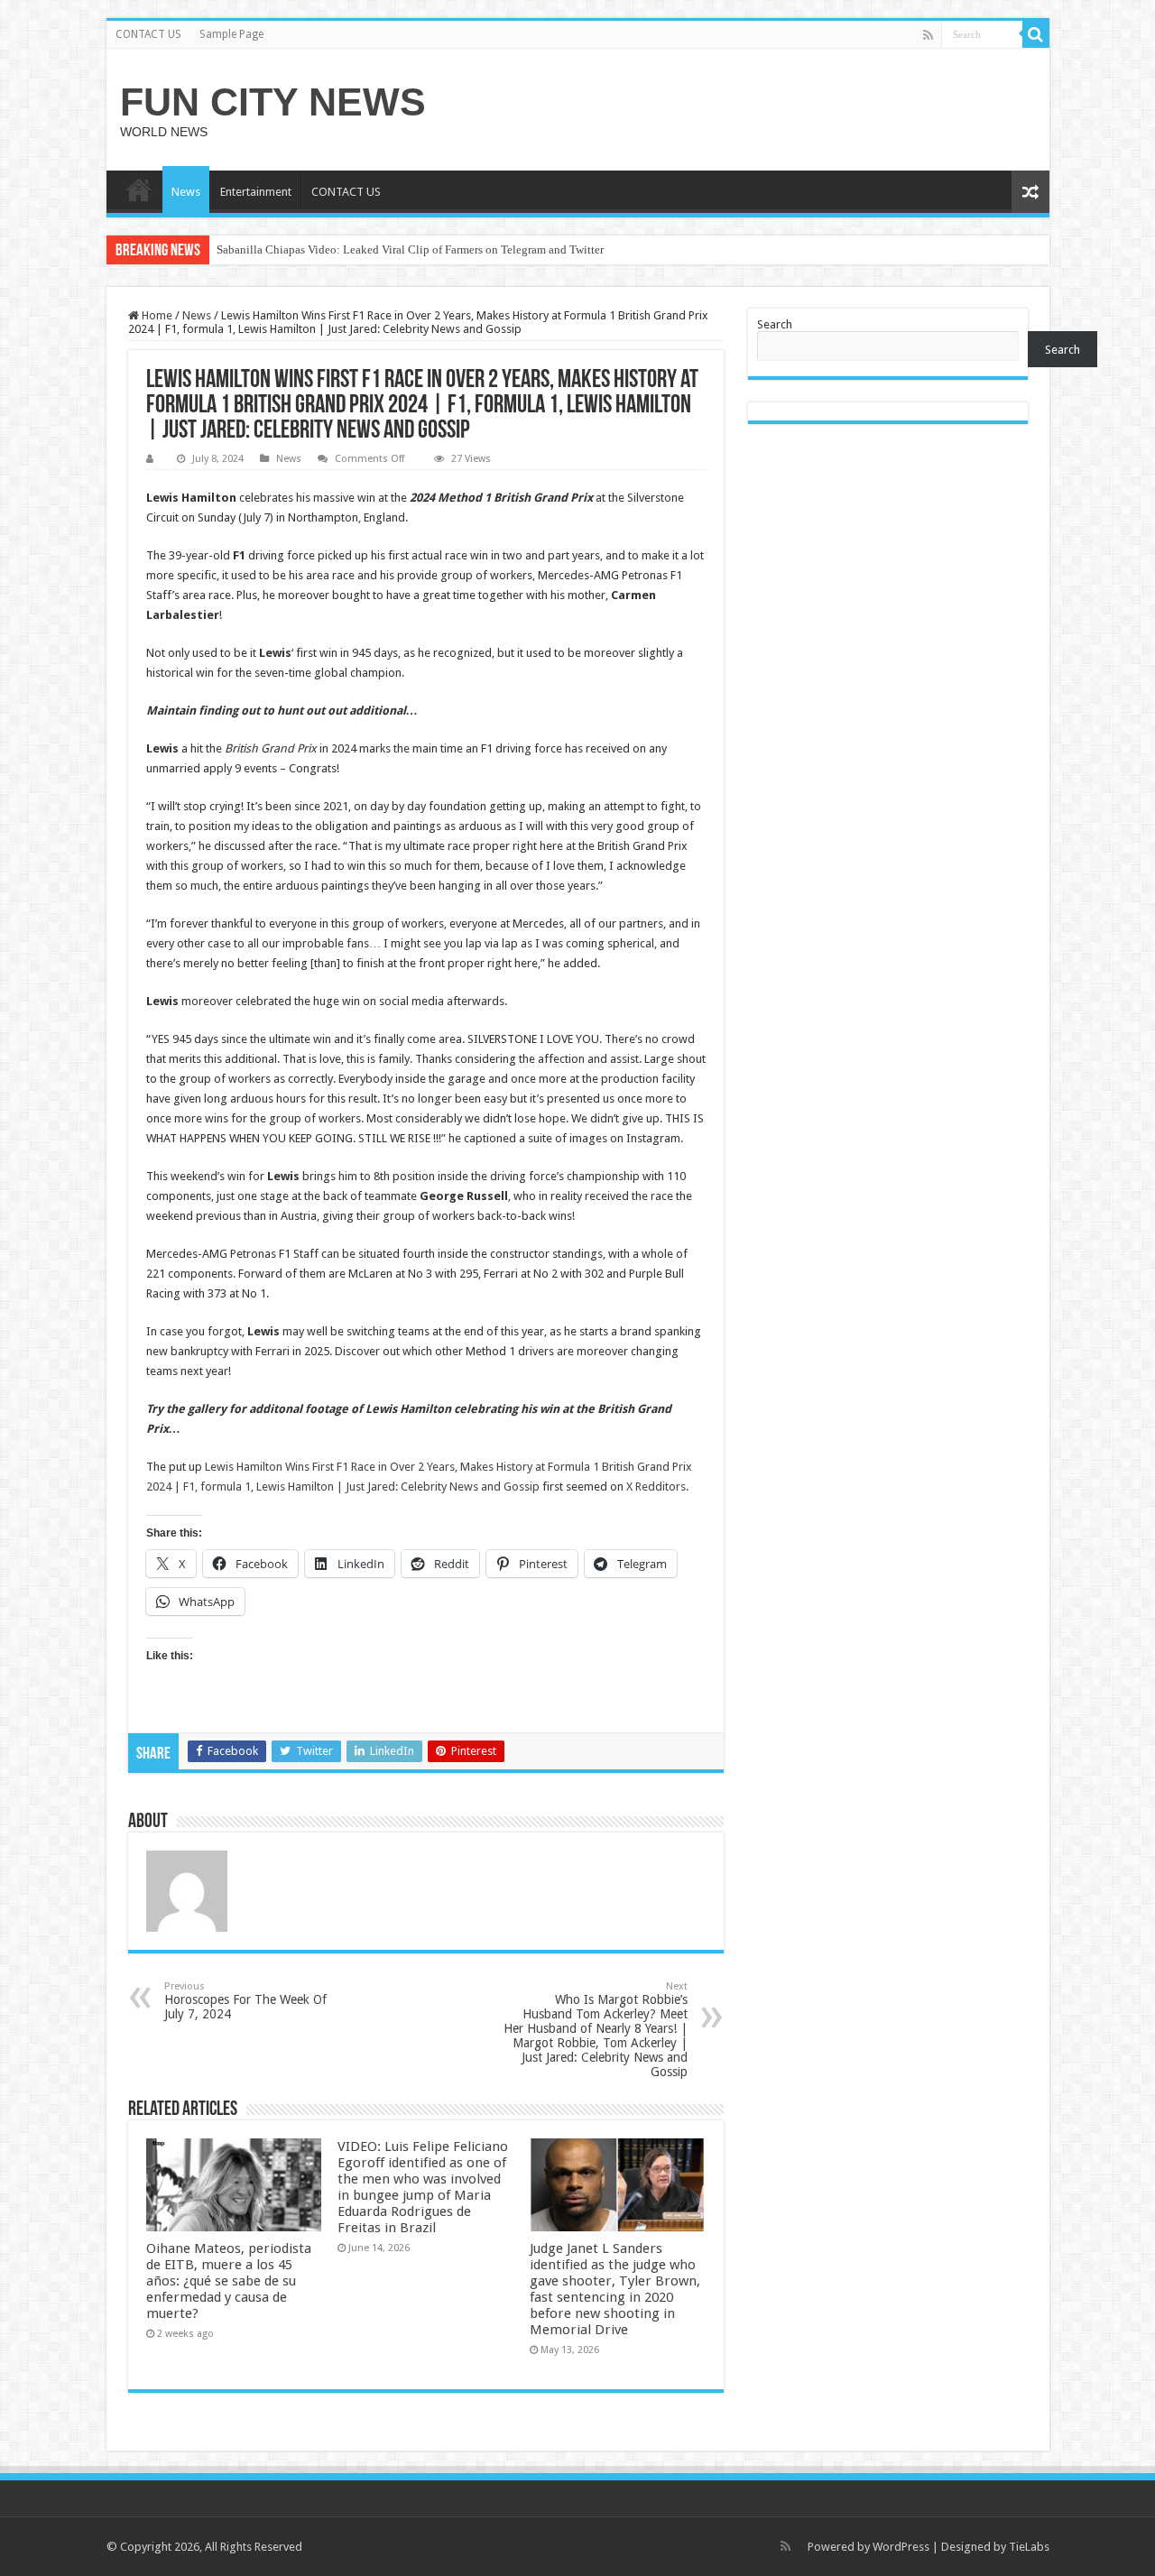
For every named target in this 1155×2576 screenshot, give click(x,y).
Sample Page (231, 34)
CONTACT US (148, 34)
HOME (139, 189)
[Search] (1036, 34)
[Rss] (928, 35)
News (186, 192)
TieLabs (1029, 2547)
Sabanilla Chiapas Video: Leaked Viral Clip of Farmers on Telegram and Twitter (410, 249)
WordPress (901, 2547)
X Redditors (656, 1487)
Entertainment (256, 192)
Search (775, 324)
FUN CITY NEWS (273, 102)
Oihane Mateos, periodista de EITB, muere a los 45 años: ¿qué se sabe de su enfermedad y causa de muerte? (229, 2281)
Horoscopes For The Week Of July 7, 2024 (245, 2001)
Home (156, 315)
